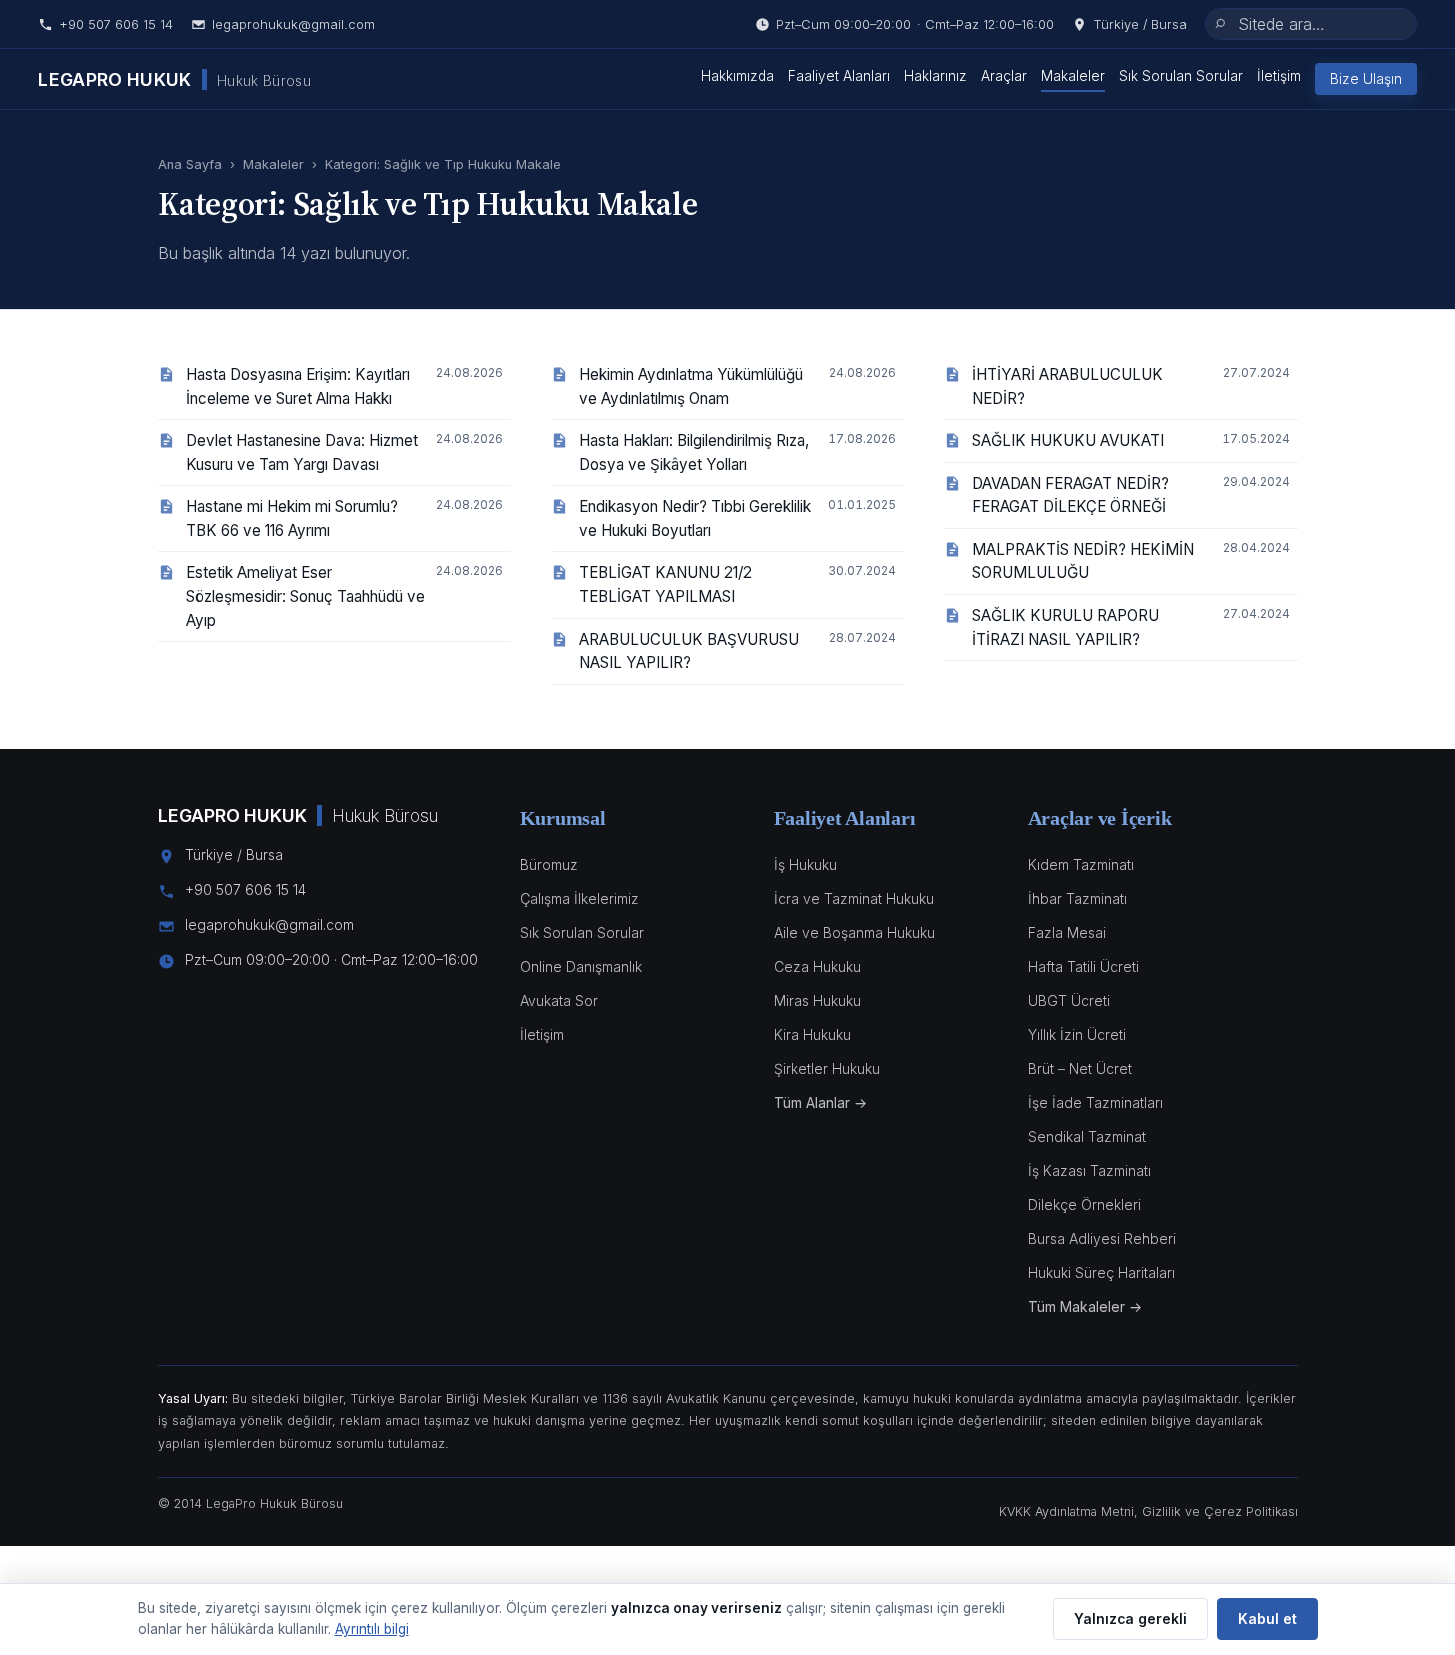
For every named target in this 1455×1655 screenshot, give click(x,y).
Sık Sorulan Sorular (1181, 76)
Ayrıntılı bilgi (372, 1629)
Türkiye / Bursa (1140, 24)
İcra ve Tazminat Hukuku (854, 899)
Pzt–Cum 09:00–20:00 (915, 24)
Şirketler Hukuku (827, 1069)
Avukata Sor (559, 1001)
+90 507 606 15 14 (116, 24)
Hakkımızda (737, 76)
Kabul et (1267, 1619)
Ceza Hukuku (817, 967)
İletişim (1279, 76)
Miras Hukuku (817, 1001)
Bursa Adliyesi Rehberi (1102, 1239)
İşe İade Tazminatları (1095, 1103)
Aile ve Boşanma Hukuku (854, 933)
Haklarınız (935, 76)
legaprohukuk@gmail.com (293, 24)
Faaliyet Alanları (839, 76)
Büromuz (549, 865)
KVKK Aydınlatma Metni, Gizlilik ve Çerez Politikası (1148, 1511)
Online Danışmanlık (581, 967)
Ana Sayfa (190, 164)
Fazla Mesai (1067, 933)
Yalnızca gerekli (1130, 1619)
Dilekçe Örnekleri (1084, 1205)
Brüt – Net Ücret (1080, 1069)
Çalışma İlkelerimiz (579, 899)
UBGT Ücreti (1069, 1001)
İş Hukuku (805, 865)
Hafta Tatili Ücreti (1083, 967)
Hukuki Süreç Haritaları (1101, 1273)
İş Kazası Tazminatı (1089, 1171)
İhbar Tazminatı (1077, 899)
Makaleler (1073, 76)
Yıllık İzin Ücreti (1077, 1035)
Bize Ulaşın (1366, 79)
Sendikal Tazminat (1087, 1137)
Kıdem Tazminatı (1081, 865)
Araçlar (1004, 76)
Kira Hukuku (812, 1035)
